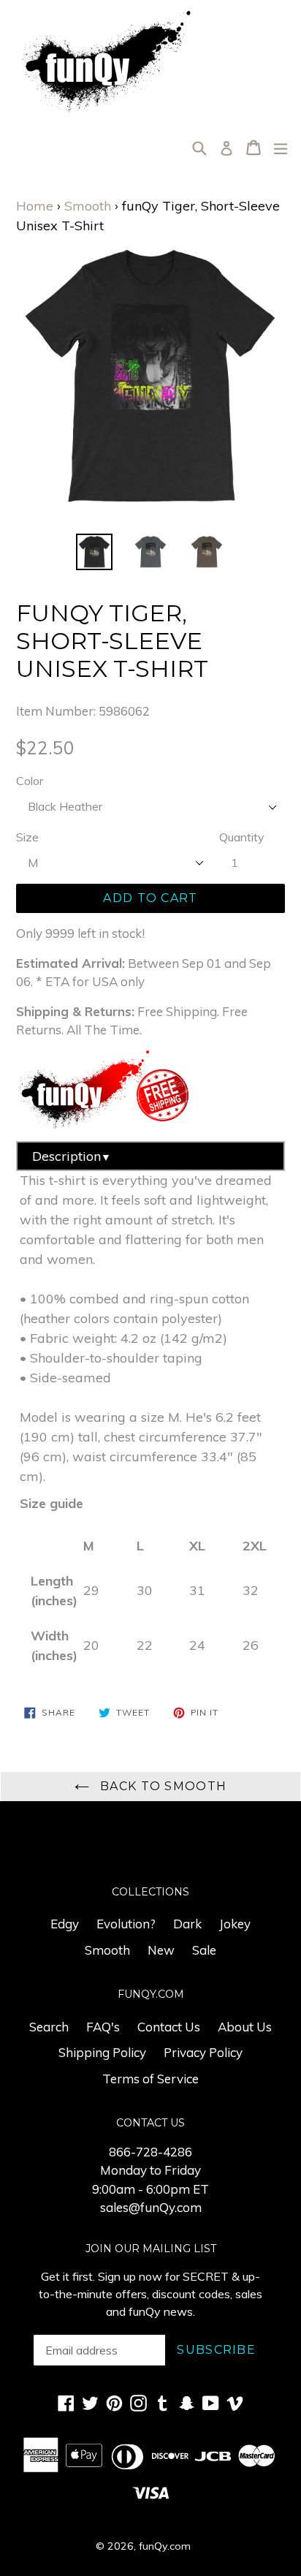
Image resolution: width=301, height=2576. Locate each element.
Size (27, 837)
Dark (187, 1924)
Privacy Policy (203, 2052)
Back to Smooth (161, 1786)
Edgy (65, 1924)
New (161, 1950)
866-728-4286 (150, 2152)
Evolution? (126, 1924)
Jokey (235, 1924)
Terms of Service (150, 2079)
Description (72, 1156)
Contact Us (169, 2027)
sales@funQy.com (151, 2207)
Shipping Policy (102, 2052)
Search (49, 2027)
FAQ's (103, 2027)
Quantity (242, 837)
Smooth (88, 206)
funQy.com (165, 2546)
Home (35, 206)
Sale (204, 1950)
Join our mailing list (151, 2249)
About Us (245, 2027)
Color (30, 781)
